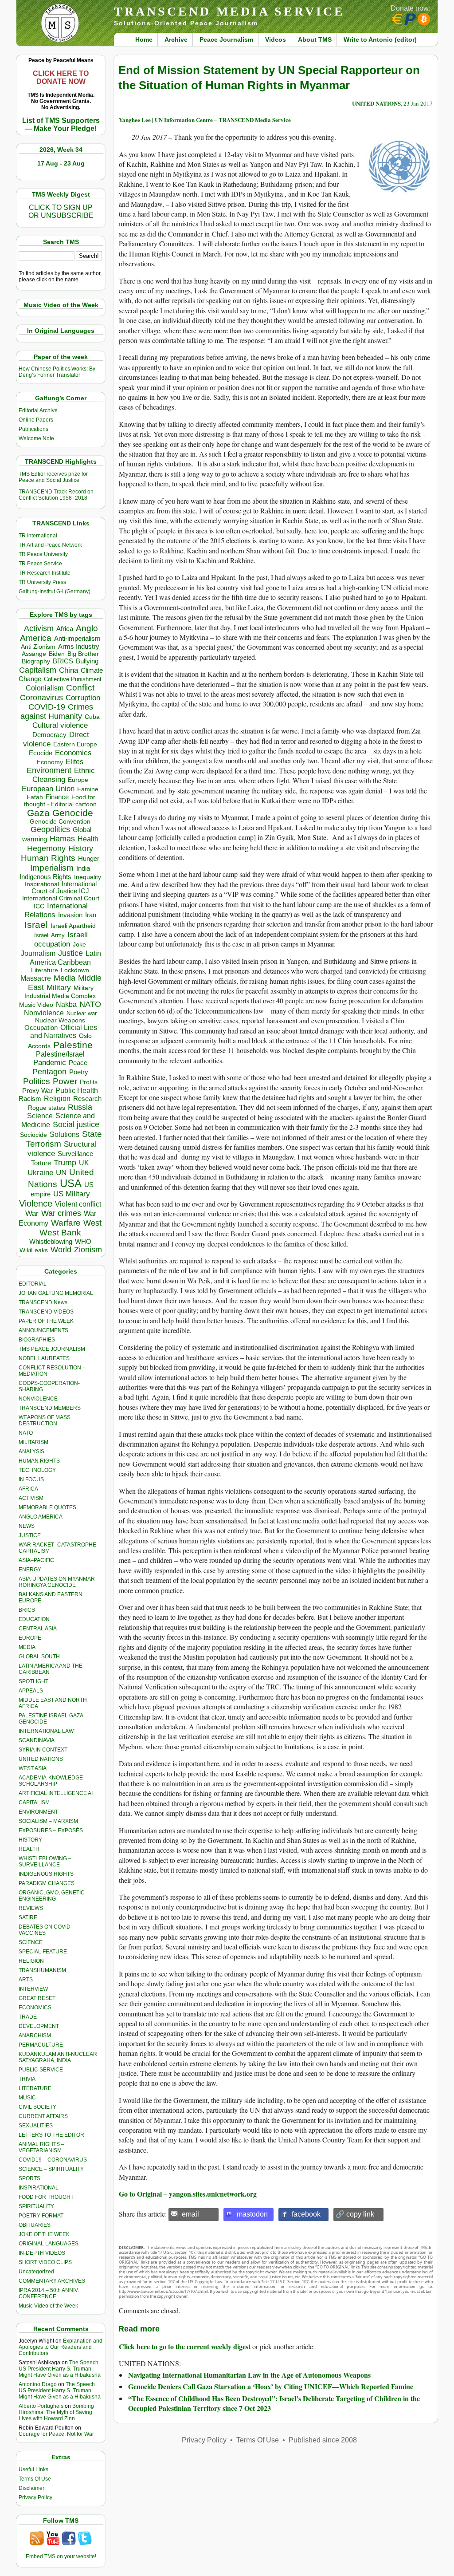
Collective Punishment (73, 679)
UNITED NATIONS (41, 1759)
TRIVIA (27, 2079)
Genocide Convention (60, 822)
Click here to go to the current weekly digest (185, 2346)
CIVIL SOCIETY (37, 2107)
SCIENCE (31, 1942)
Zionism (88, 1250)
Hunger (89, 859)
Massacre (36, 978)
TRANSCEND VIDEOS (46, 1312)
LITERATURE (35, 2088)
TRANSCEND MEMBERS (50, 1408)
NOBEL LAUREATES (44, 1358)
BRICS (63, 661)
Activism (39, 628)
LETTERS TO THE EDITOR (51, 2135)
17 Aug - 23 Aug (61, 163)
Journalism (38, 953)
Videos (276, 39)
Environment (49, 770)
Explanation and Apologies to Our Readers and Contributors (61, 2347)
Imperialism (52, 868)
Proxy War (37, 1091)
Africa (65, 629)
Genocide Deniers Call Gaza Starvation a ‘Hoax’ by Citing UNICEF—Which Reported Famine (271, 2386)
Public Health (77, 1090)
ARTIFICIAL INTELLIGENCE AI (56, 1793)
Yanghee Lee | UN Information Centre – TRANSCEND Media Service (205, 120)
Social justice (76, 1124)
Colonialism (45, 688)
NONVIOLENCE (38, 1399)
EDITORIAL (33, 1284)
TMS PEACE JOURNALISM (52, 1349)
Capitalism (38, 670)
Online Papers (36, 420)
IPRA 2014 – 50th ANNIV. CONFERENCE (49, 2293)
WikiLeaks (34, 1250)
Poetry (79, 1072)
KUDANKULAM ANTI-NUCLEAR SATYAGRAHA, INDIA (58, 2057)
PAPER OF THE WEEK (46, 1321)
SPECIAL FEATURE (43, 1952)
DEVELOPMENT (39, 2026)
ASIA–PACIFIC (36, 1560)
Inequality (88, 877)
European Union (48, 789)
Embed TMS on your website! (61, 2556)
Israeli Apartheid (73, 926)
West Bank (60, 1233)
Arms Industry (79, 647)
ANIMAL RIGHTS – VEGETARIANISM (41, 2147)
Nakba (66, 1004)
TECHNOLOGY (37, 1470)
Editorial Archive (38, 410)
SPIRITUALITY (36, 2206)
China (68, 670)
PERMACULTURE (41, 2045)
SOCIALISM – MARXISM (48, 1821)
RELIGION (31, 1961)
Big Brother (83, 654)
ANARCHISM (35, 2036)
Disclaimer (31, 2488)
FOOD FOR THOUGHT (46, 2197)
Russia (80, 1107)
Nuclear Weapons (60, 1020)
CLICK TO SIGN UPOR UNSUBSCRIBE (61, 211)
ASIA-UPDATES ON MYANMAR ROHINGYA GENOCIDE (57, 1582)
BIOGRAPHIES (37, 1340)
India (83, 868)
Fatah (35, 797)
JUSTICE (30, 1535)
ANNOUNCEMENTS (43, 1330)
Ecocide (41, 753)
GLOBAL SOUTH (39, 1657)
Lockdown (75, 970)
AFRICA (28, 1489)
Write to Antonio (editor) (380, 39)
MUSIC (27, 2098)
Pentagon (49, 1072)
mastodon (252, 2214)
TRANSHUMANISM (42, 1970)
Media (65, 978)
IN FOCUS (31, 1479)
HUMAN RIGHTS (39, 1461)
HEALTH (29, 1849)
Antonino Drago (38, 2384)
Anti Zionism (38, 647)
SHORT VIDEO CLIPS (45, 2262)
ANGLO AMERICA (41, 1517)
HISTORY (30, 1840)
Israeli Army (49, 935)
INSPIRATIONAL (39, 2188)
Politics (37, 1081)
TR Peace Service (40, 564)
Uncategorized (36, 2272)
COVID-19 (47, 707)
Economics (73, 753)
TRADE (28, 2017)
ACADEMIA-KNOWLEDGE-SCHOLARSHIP (52, 1781)
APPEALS (31, 1691)
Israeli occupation (61, 939)
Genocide (73, 813)
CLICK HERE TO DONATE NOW (61, 77)
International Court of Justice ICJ (64, 888)
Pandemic (50, 1063)
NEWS (27, 1526)
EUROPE (30, 1638)
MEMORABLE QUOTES (47, 1507)
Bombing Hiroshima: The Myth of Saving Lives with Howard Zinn (56, 2412)
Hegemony (46, 848)
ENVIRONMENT (38, 1812)
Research (87, 1099)
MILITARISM (33, 1442)
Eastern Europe (75, 744)
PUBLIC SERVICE (41, 2070)
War (32, 1213)
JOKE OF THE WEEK (44, 2234)
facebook (306, 2214)
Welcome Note (36, 438)
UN (61, 1173)
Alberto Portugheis (41, 2406)
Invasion (70, 915)
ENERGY (30, 1570)
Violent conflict (78, 1204)
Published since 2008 (323, 2440)
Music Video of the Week (48, 2306)
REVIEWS (31, 1908)
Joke (79, 945)
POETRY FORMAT (41, 2216)
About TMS (315, 39)
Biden (57, 654)
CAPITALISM (34, 1803)
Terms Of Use (35, 2479)
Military (59, 987)
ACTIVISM (31, 1498)
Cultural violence (60, 725)
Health (88, 839)
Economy (50, 762)
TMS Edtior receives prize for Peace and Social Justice (53, 477)
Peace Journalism (226, 39)
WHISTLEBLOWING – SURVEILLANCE (45, 1862)
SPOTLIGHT (33, 1681)
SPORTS (29, 2178)
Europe (78, 780)
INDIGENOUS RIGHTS (46, 1874)
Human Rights (48, 858)
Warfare (66, 1223)
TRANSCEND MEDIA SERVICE (229, 11)
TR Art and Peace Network (50, 545)
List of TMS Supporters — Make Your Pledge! (61, 124)
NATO (90, 1004)
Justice (70, 953)
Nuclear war (82, 1013)
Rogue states (47, 1108)
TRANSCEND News (43, 1302)
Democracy (49, 735)
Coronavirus (41, 697)
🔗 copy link (355, 2214)
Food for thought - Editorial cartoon (60, 801)
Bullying (87, 661)
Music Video (36, 1005)
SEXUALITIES (36, 2126)
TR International (38, 536)
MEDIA (27, 1647)
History (81, 848)
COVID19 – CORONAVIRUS (53, 2160)
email (190, 2214)
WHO (83, 1241)
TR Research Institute (45, 573)
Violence (36, 1203)
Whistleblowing (51, 1241)
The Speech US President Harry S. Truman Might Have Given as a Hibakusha (60, 2369)
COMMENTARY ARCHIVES (52, 2281)
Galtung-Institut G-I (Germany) (55, 592)
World (61, 1250)
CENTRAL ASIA (38, 1629)
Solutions (65, 1134)
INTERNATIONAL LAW (46, 1731)
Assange (34, 654)
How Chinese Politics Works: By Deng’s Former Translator (57, 372)
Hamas (62, 839)
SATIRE (28, 1917)
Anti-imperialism (77, 639)
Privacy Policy (35, 2497)
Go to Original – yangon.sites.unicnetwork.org (188, 2194)
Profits (89, 1082)
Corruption (83, 698)
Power (65, 1081)
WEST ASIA (33, 1768)
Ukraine (40, 1172)
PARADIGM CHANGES (47, 1883)
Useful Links (33, 2469)
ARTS (26, 1980)
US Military (72, 1194)
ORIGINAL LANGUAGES (49, 2244)
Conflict (80, 687)
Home (144, 39)
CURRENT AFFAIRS (43, 2116)
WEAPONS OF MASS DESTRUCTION (45, 1420)
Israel (36, 925)
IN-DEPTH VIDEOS (42, 2253)
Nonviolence (44, 1013)
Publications (33, 429)
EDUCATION (34, 1619)
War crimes (61, 1213)
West (92, 1223)
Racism (30, 1099)
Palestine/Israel (60, 1054)
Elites (74, 761)
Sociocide (33, 1135)
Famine (88, 789)
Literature (45, 970)
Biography (36, 661)
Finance (57, 797)
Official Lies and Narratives (64, 1032)
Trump (65, 1163)
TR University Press (42, 582)
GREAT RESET (37, 1998)
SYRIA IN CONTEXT (43, 1750)
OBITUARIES (35, 2225)
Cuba (92, 717)
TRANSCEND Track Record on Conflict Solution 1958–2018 (56, 495)
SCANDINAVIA (37, 1740)
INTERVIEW (33, 1989)
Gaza (38, 813)
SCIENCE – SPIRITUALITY (51, 2169)
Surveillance (75, 1154)
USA (71, 1183)
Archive (176, 39)
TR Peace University (43, 554)
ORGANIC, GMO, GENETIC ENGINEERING (52, 1896)
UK (84, 1163)
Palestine (73, 1045)
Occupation (41, 1028)
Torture (41, 1163)
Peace (78, 1063)
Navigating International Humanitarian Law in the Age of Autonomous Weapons (249, 2375)
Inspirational (42, 884)
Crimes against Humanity (57, 712)
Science (40, 1116)
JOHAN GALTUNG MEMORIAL (56, 1293)
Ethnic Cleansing (64, 775)
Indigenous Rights (45, 877)
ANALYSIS (31, 1452)
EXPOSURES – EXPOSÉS (51, 1830)
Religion (57, 1099)
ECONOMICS (35, 2008)
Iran (91, 915)
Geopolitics (50, 829)
